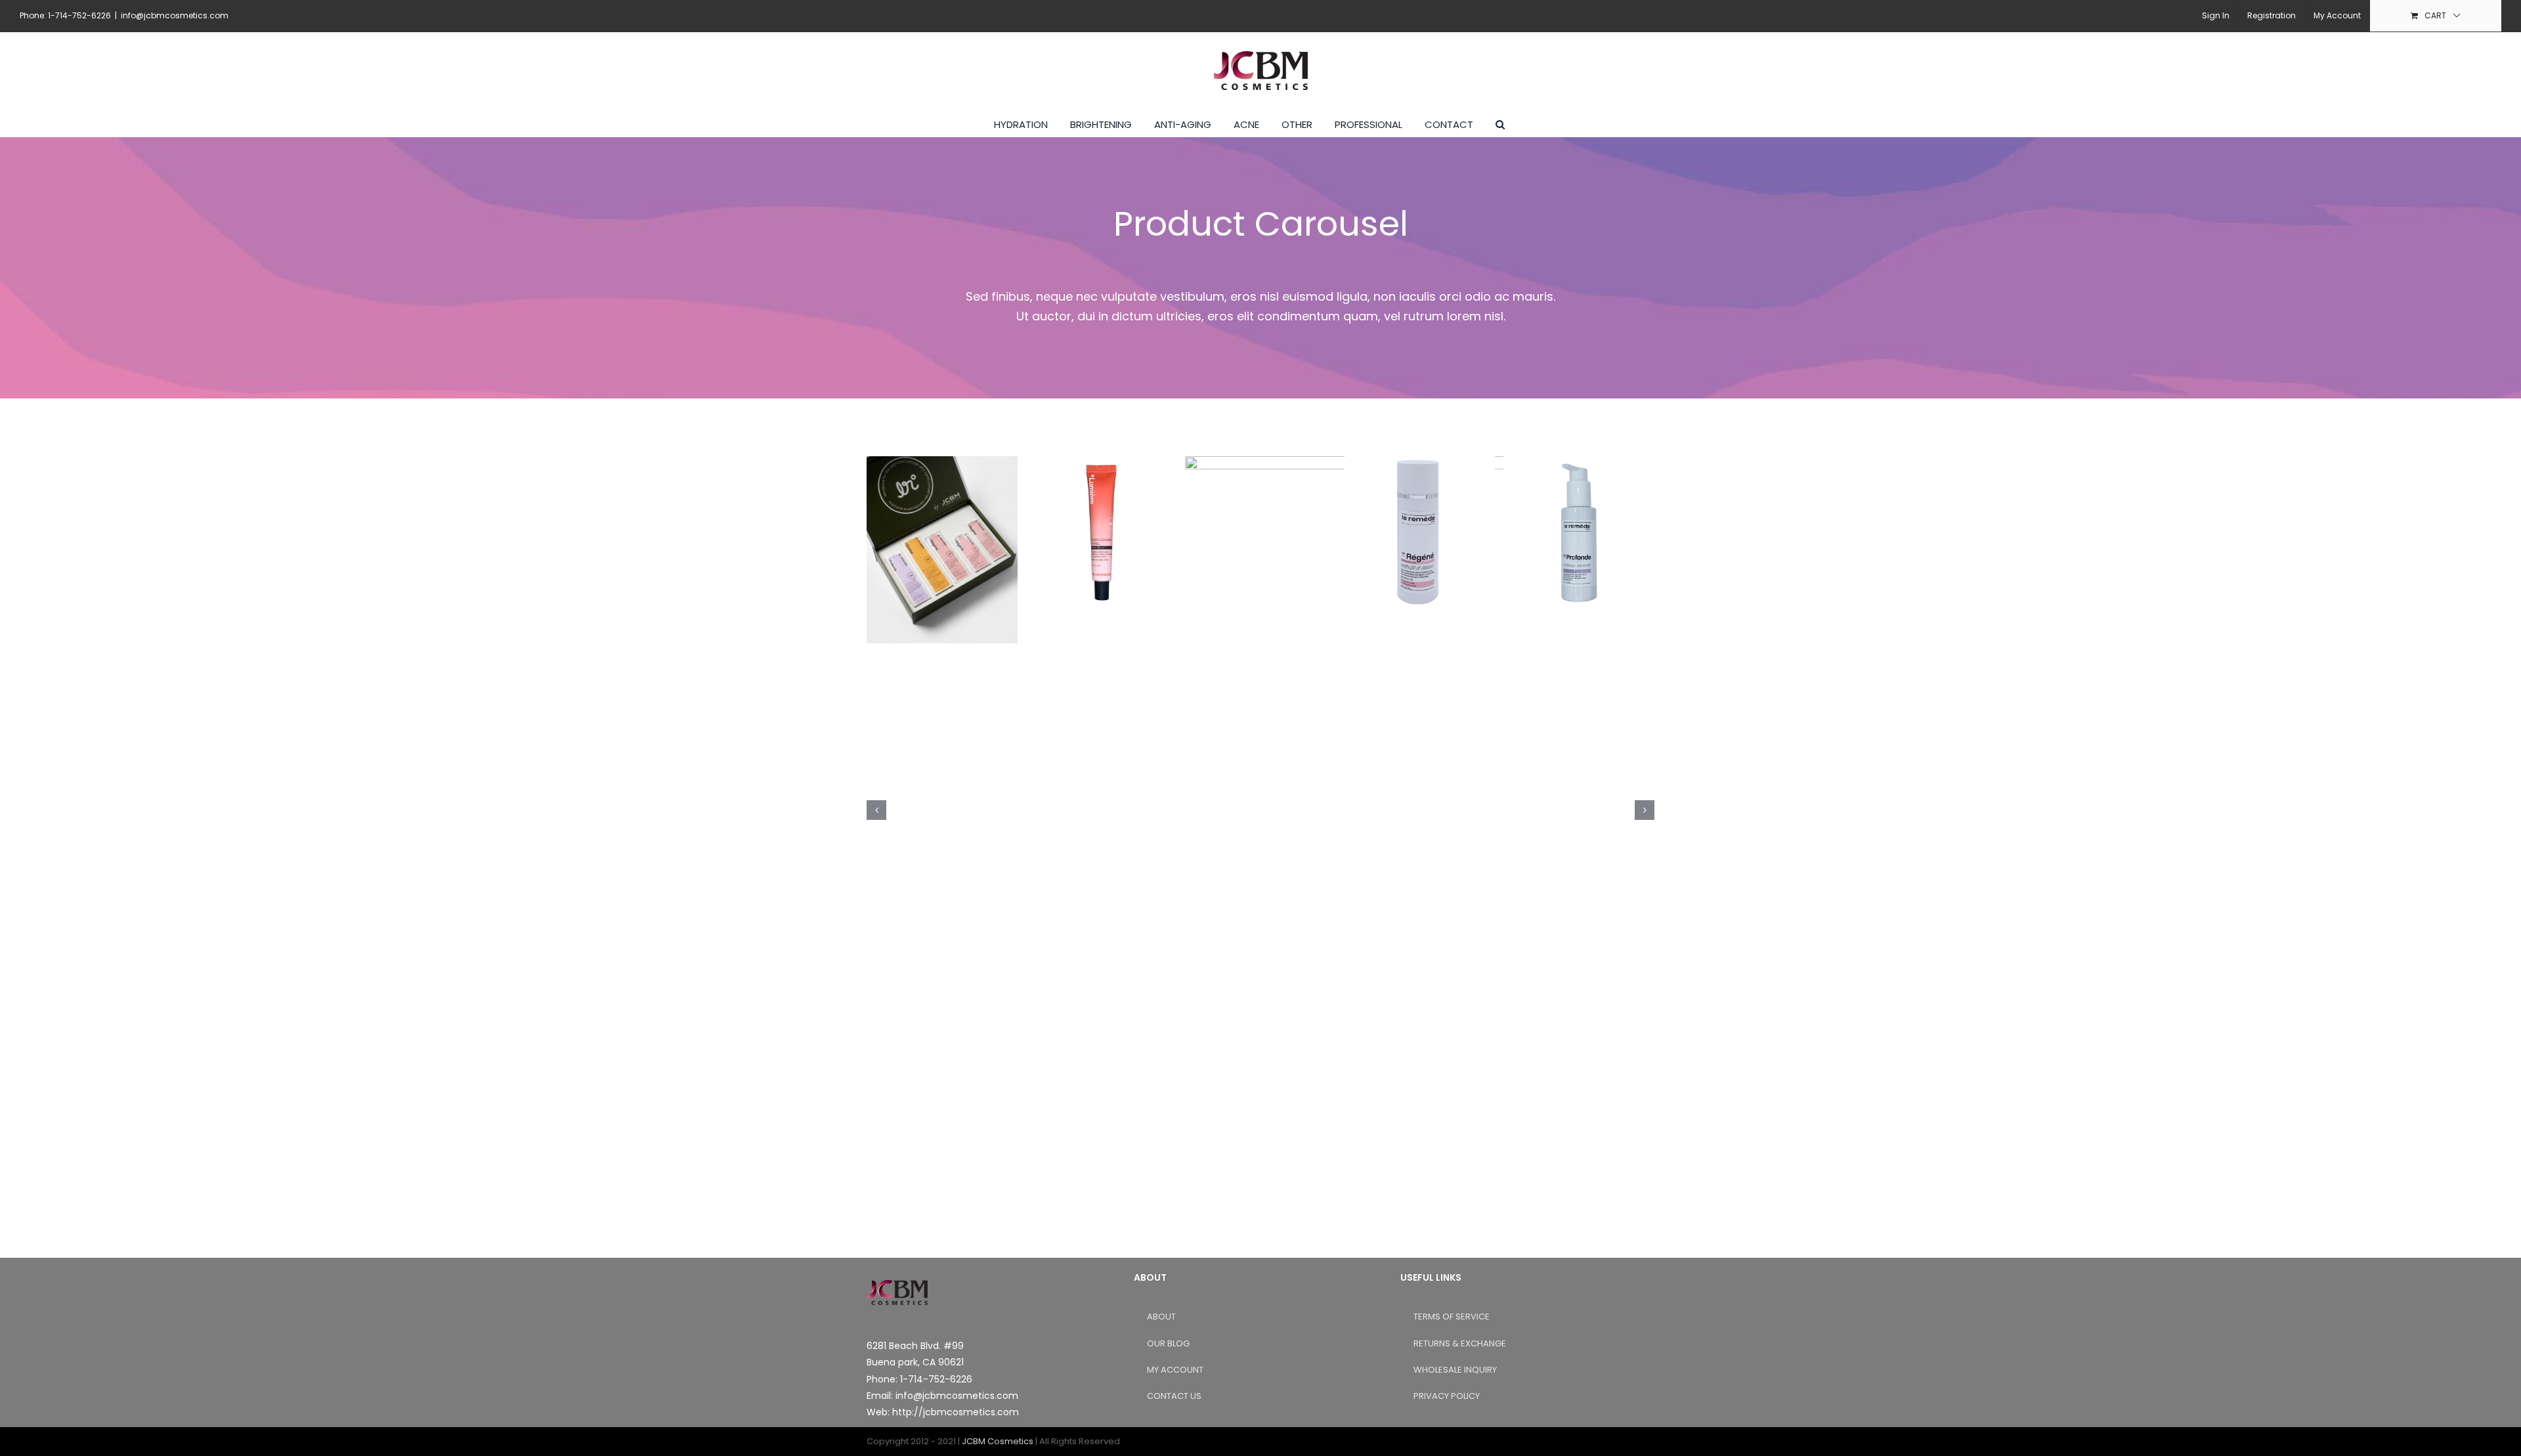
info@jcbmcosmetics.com (175, 15)
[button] (1500, 123)
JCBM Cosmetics (998, 1441)
